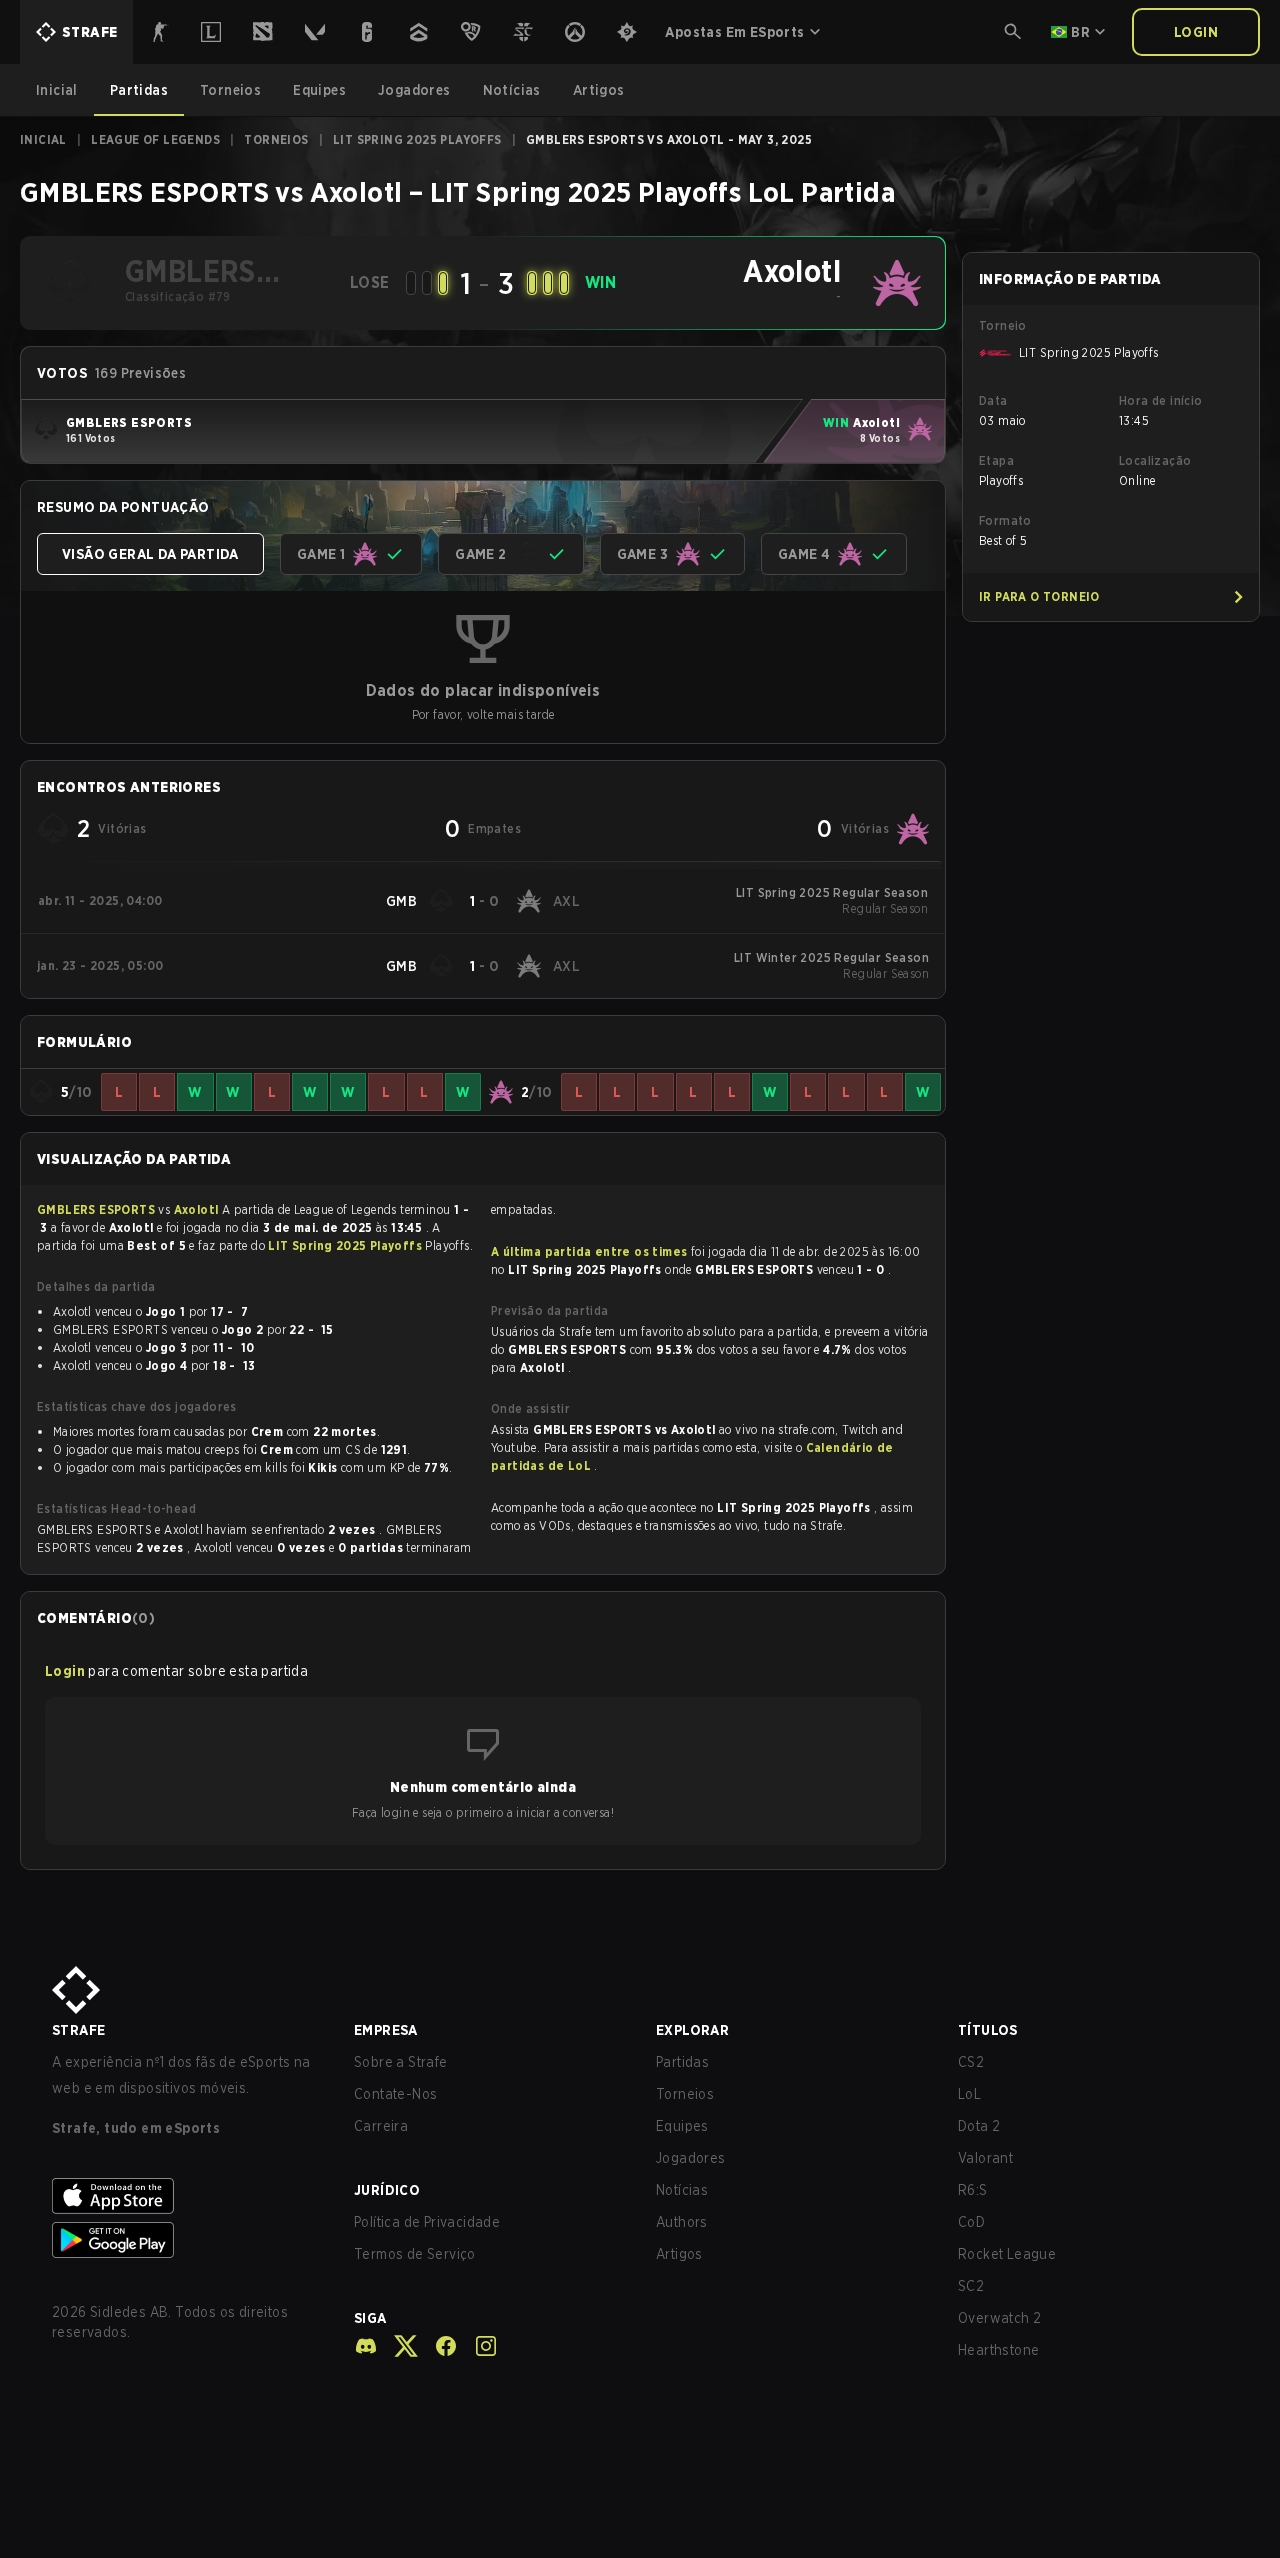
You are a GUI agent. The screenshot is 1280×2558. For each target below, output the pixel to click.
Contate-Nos (395, 2094)
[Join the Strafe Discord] (366, 2346)
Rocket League (1007, 2254)
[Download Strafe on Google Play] (187, 2240)
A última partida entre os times (589, 1251)
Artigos (679, 2254)
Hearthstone (998, 2350)
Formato (1005, 520)
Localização (1155, 460)
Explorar (692, 2030)
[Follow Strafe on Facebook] (438, 2346)
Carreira (381, 2126)
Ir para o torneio (1039, 596)
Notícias (682, 2190)
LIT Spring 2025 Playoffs (417, 139)
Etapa (996, 460)
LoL (969, 2094)
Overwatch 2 (999, 2318)
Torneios (276, 139)
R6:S (973, 2190)
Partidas (682, 2062)
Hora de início (1161, 400)
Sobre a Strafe (401, 2062)
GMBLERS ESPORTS (97, 1209)
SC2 (971, 2286)
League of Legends (155, 139)
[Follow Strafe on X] (398, 2346)
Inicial (43, 139)
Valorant (985, 2158)
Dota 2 (979, 2126)
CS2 (971, 2062)
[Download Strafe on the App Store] (187, 2196)
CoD (971, 2222)
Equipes (682, 2126)
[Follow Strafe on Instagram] (478, 2346)
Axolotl (198, 1209)
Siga (370, 2318)
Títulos (988, 2030)
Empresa (386, 2030)
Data (993, 400)
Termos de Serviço (415, 2254)
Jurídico (387, 2190)
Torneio (1003, 325)
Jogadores (691, 2158)
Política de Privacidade (427, 2222)
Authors (682, 2222)
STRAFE (78, 2030)
